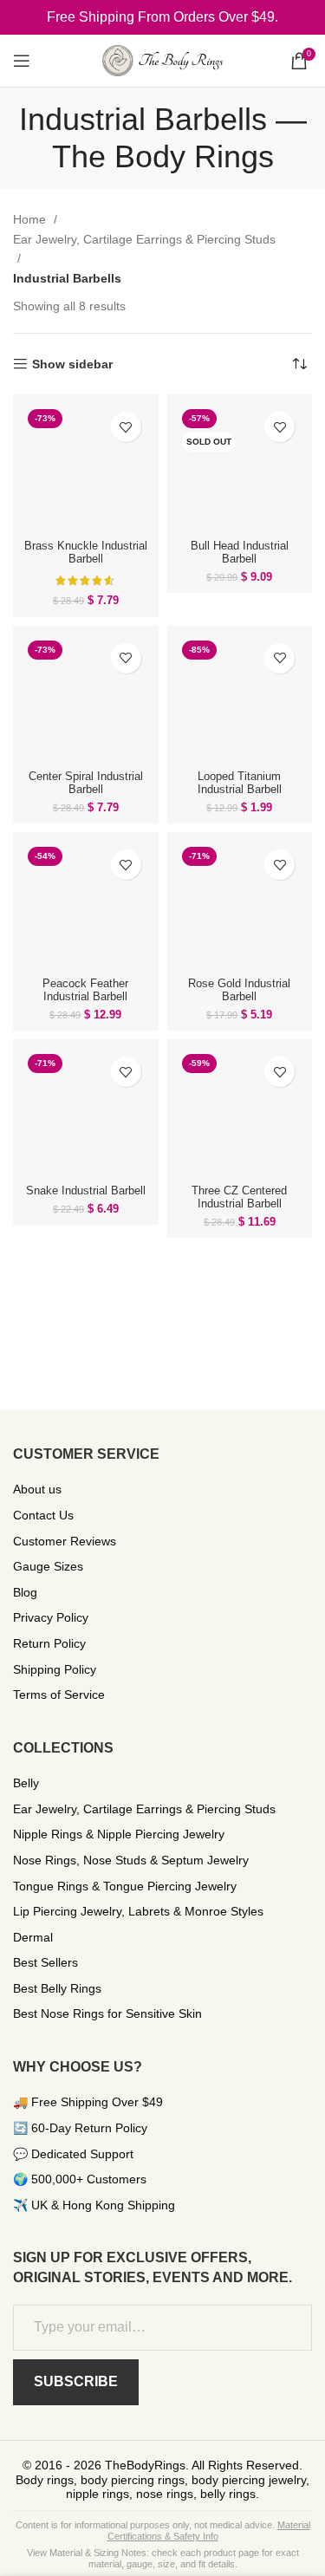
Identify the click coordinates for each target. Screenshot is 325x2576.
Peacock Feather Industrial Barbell (85, 990)
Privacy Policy (51, 1617)
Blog (25, 1592)
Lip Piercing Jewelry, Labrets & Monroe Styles (138, 1911)
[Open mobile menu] (22, 61)
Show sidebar (72, 364)
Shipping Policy (55, 1669)
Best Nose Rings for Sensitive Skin (107, 2013)
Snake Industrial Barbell (86, 1191)
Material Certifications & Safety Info (209, 2530)
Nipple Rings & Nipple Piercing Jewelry (119, 1834)
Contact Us (43, 1515)
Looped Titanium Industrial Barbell (240, 783)
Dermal (33, 1937)
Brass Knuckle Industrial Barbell (86, 553)
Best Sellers (45, 1962)
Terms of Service (59, 1695)
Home (31, 219)
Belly (26, 1783)
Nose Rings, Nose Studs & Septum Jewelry (131, 1860)
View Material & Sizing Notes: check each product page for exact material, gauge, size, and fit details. (163, 2558)
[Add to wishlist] (126, 427)
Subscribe (76, 2381)
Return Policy (49, 1643)
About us (37, 1489)
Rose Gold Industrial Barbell (239, 990)
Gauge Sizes (48, 1566)
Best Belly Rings (57, 1988)
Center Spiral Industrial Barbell (86, 783)
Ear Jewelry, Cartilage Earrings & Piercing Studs (144, 239)
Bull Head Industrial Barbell (240, 553)
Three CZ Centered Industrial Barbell (239, 1197)
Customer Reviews (65, 1541)
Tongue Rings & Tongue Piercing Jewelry (125, 1886)
